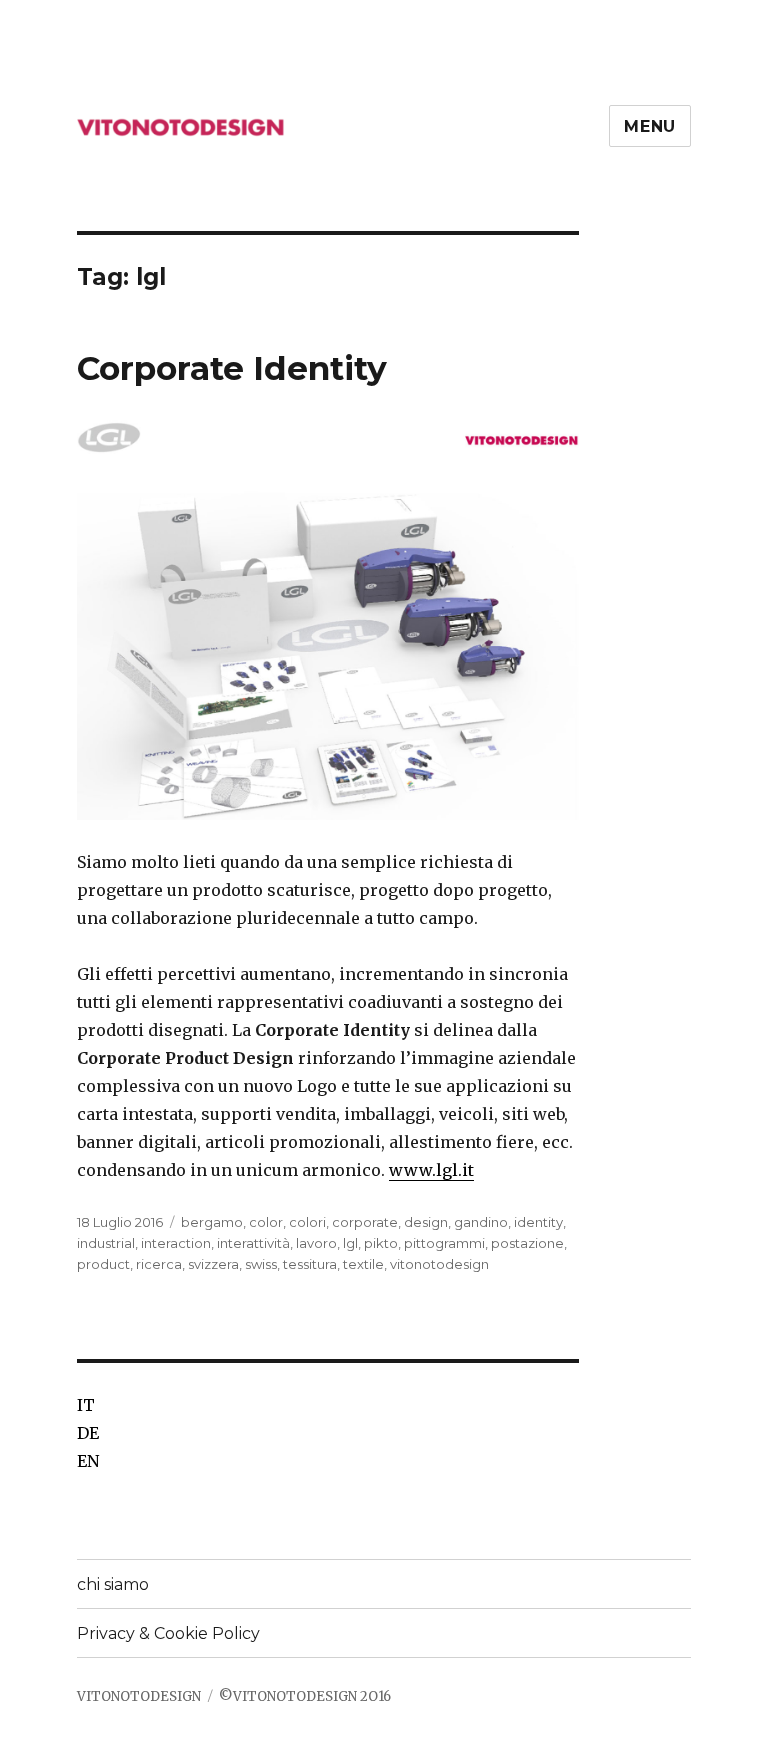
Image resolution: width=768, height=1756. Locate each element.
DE (88, 1433)
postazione (527, 1243)
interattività (253, 1243)
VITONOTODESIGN (139, 1696)
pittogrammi (444, 1243)
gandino (481, 1222)
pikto (381, 1243)
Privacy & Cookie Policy (168, 1633)
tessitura (310, 1264)
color (266, 1222)
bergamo (212, 1222)
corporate (365, 1222)
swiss (261, 1264)
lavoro (316, 1243)
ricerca (159, 1264)
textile (363, 1264)
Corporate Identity (232, 368)
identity (538, 1222)
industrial (106, 1243)
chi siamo (113, 1584)
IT (86, 1405)
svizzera (213, 1264)
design (426, 1222)
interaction (176, 1243)
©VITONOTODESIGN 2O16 (305, 1696)
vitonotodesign (439, 1264)
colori (307, 1222)
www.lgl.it (431, 1170)
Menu (650, 126)
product (103, 1264)
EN (88, 1461)
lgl (350, 1243)
